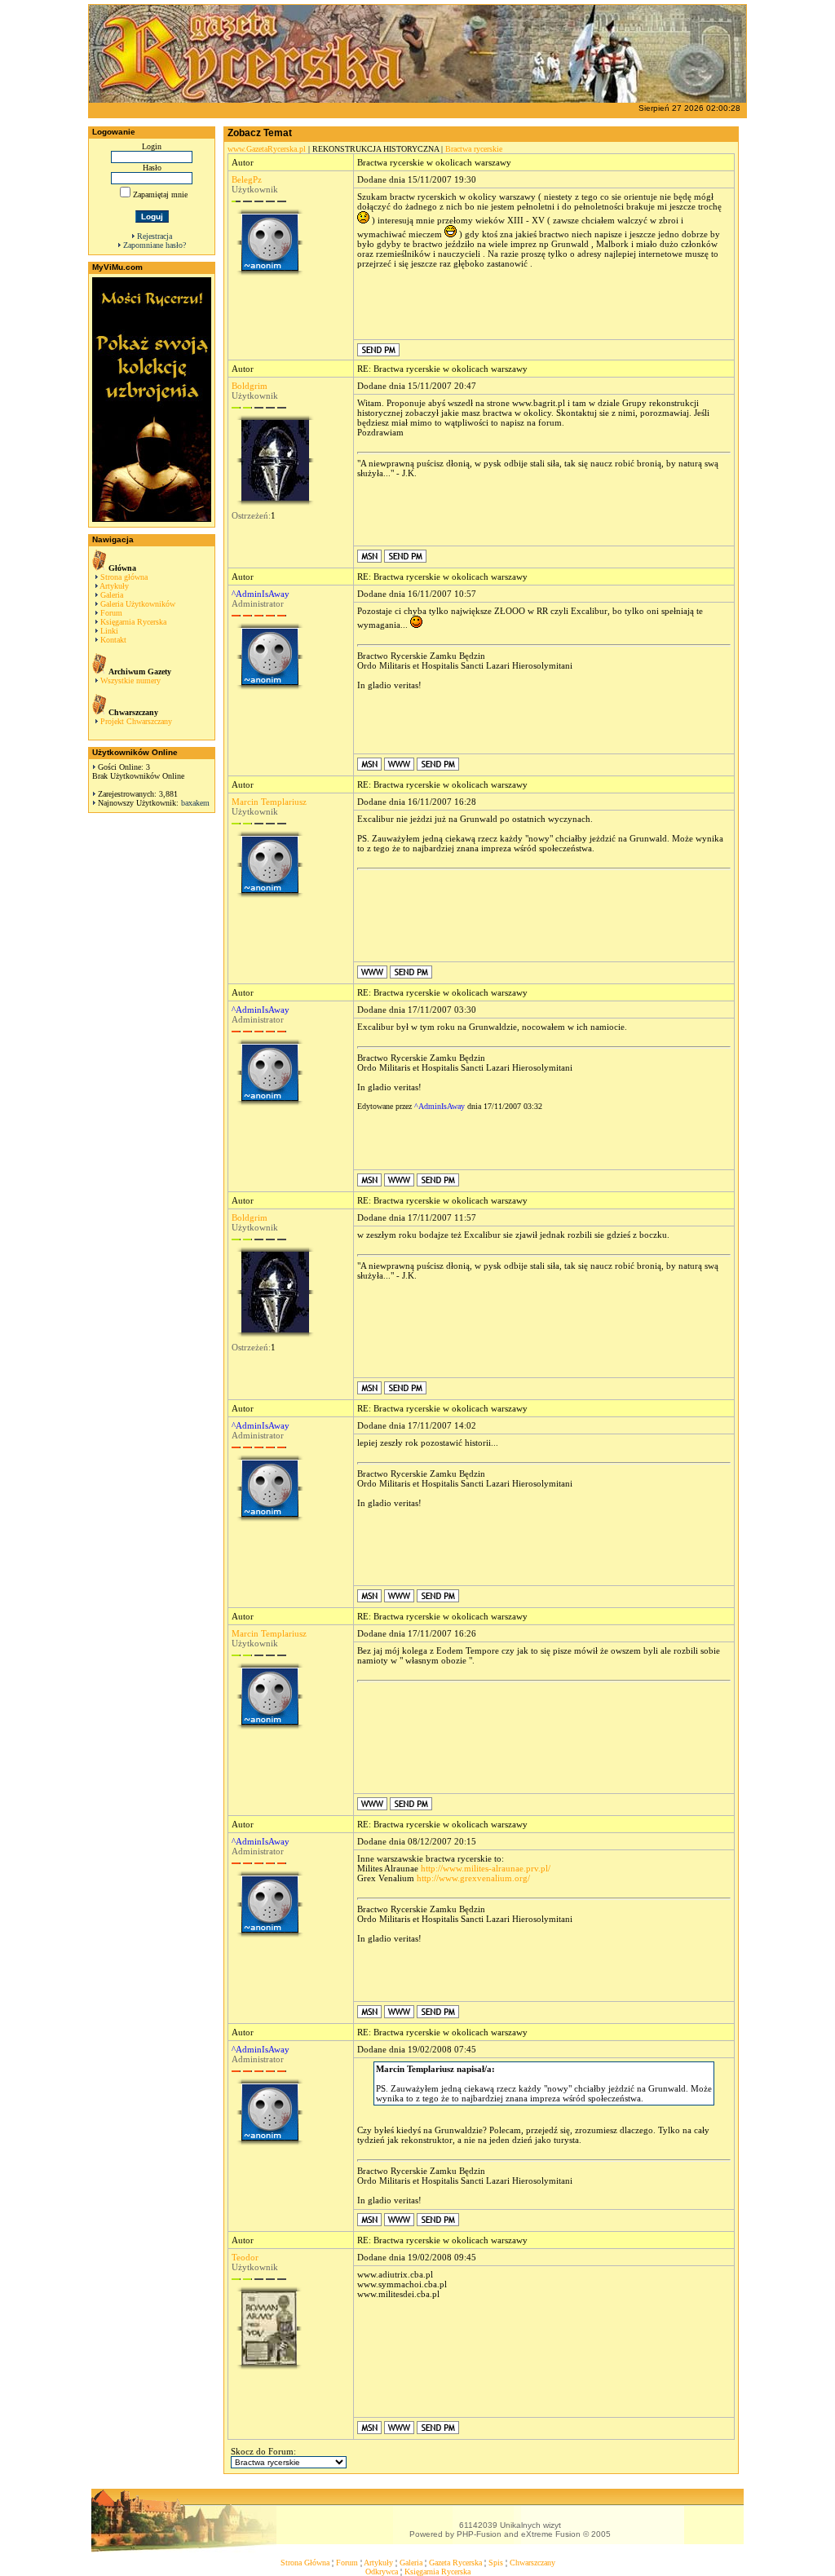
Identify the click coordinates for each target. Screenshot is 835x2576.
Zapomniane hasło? (155, 245)
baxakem (195, 803)
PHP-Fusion (479, 2534)
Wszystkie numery (130, 680)
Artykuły (114, 586)
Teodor (245, 2257)
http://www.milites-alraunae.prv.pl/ (486, 1868)
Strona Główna (305, 2563)
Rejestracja (155, 236)
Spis (496, 2563)
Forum (111, 613)
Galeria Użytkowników (138, 604)
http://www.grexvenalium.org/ (473, 1878)
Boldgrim (250, 386)
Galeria (112, 595)
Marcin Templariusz (269, 802)
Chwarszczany (532, 2563)
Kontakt (113, 640)
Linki (109, 631)
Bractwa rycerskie (474, 149)
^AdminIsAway (261, 594)
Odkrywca (382, 2572)
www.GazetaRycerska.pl (267, 149)
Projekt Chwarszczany (136, 721)
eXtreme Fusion (551, 2534)
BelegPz (247, 179)
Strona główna (124, 577)
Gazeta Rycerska (455, 2563)
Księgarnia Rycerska (133, 622)
